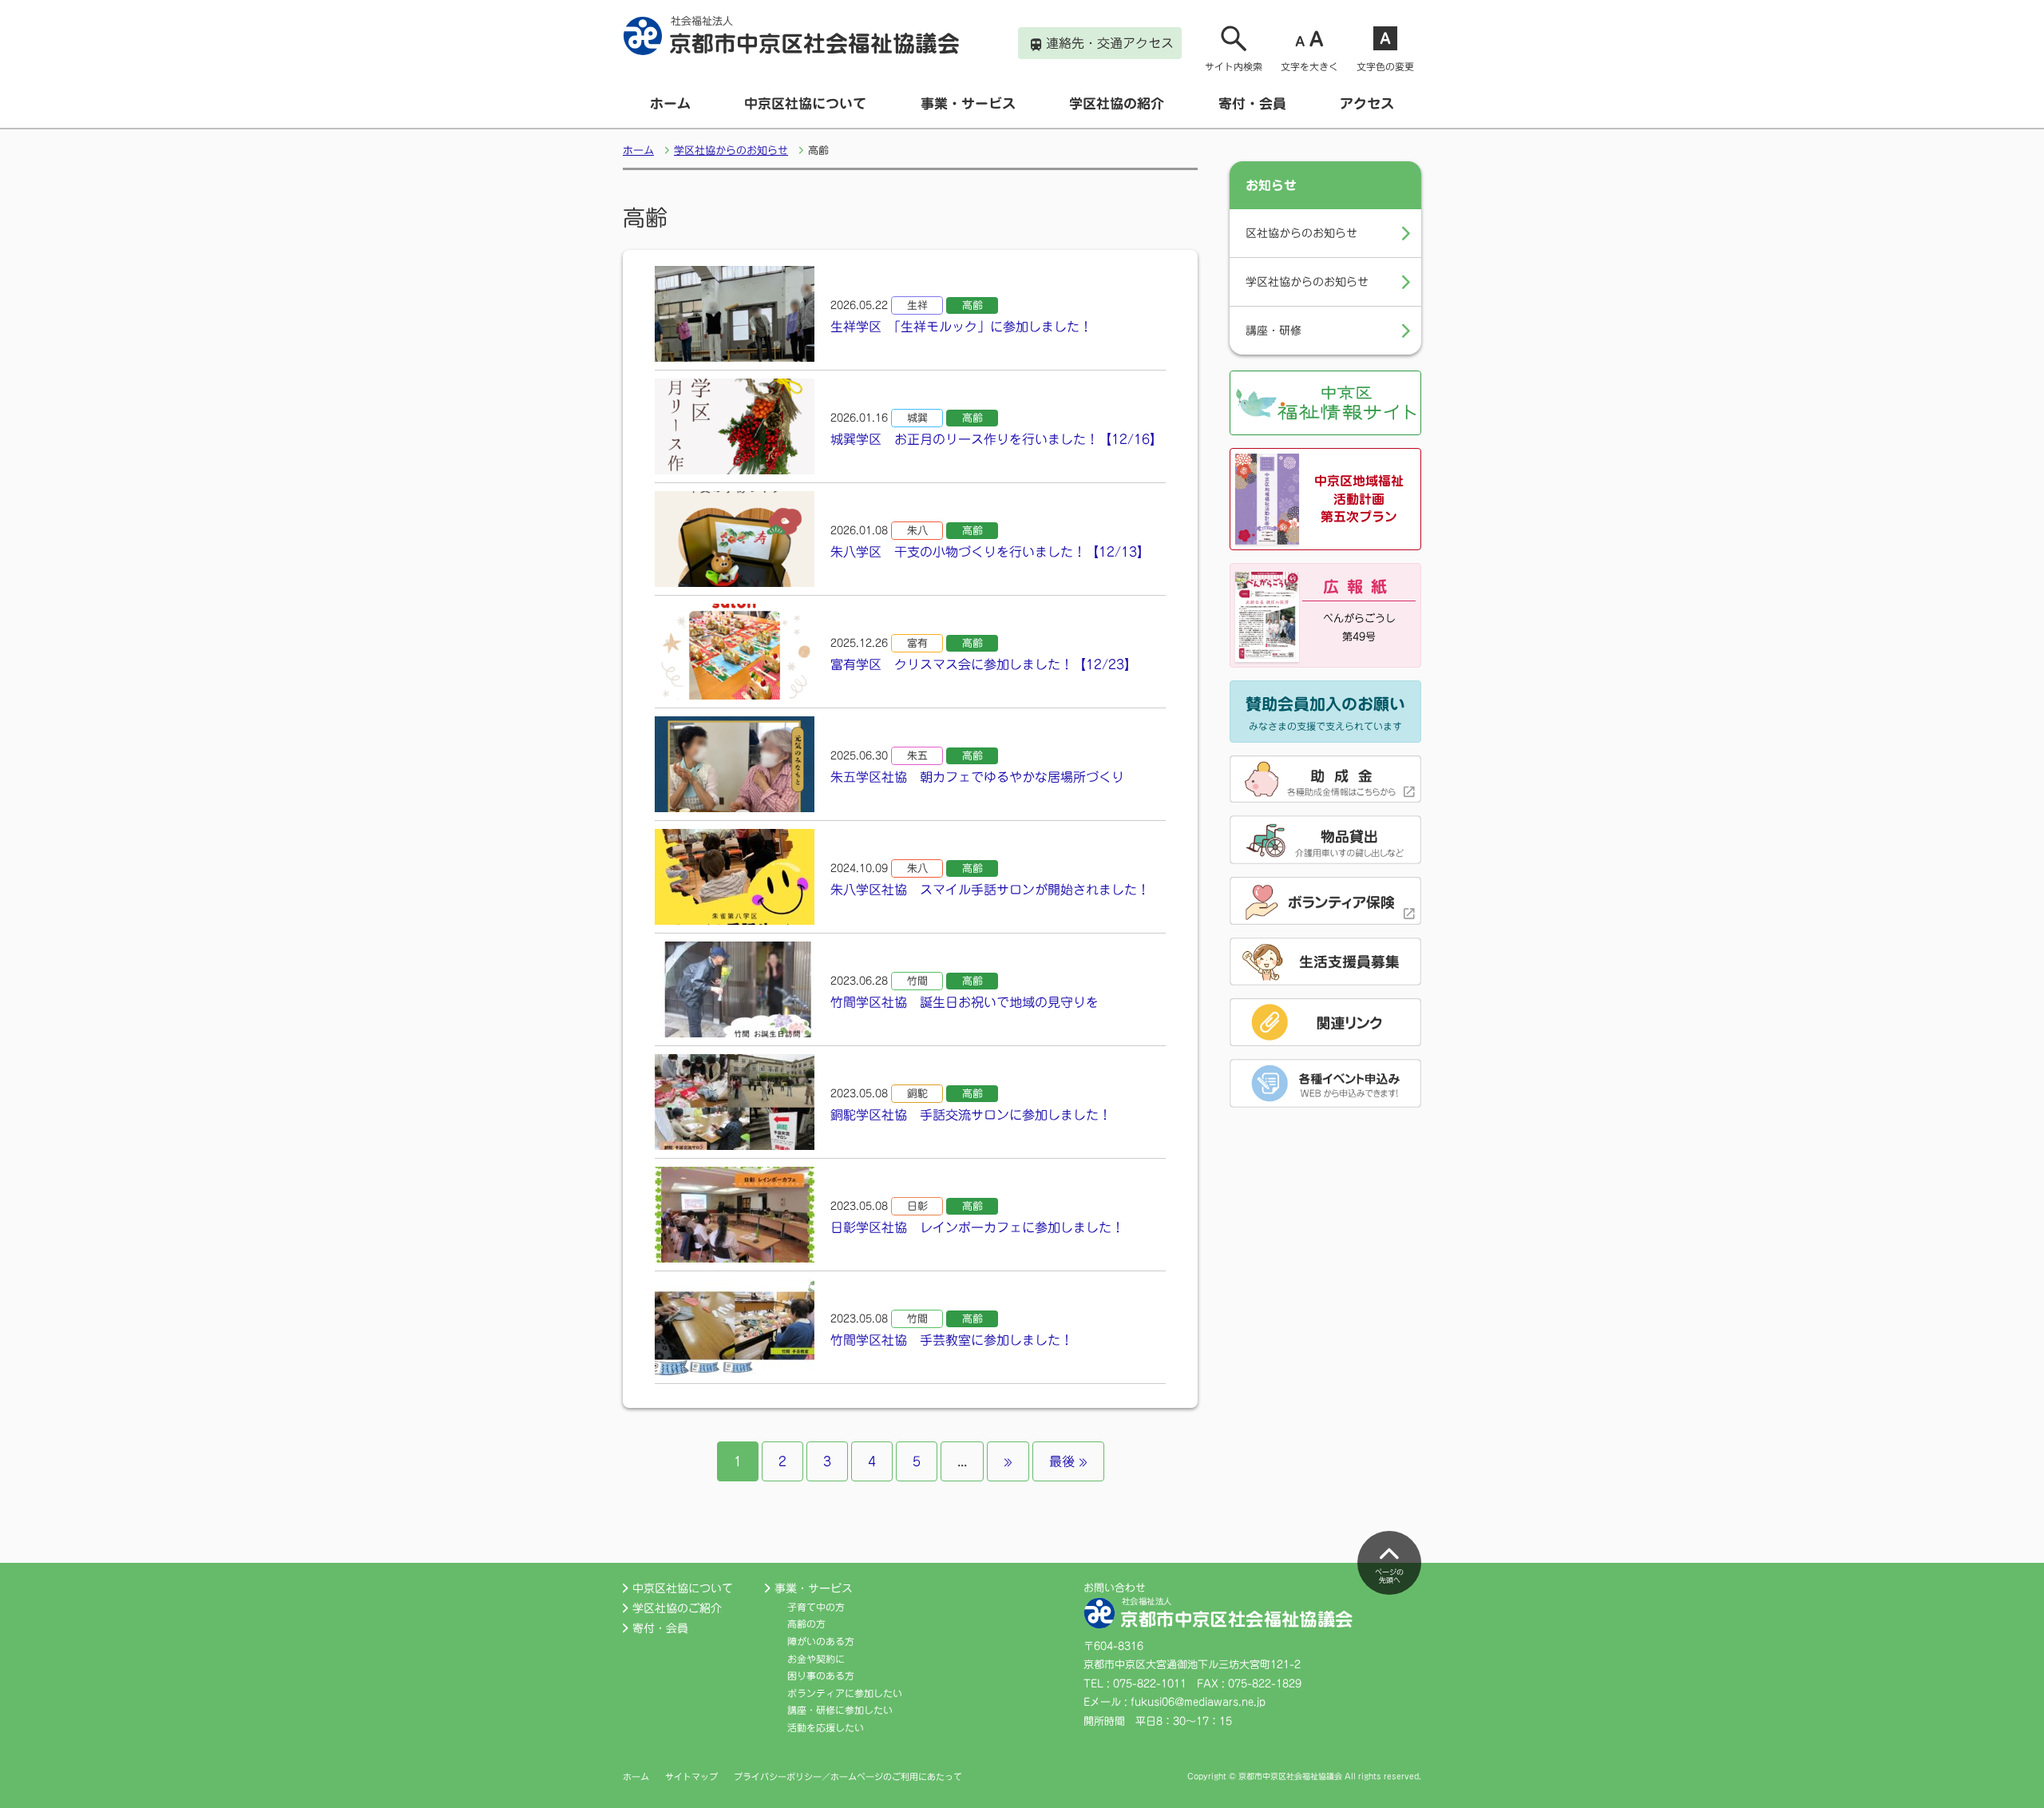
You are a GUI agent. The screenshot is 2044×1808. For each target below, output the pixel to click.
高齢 (972, 305)
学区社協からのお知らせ (731, 151)
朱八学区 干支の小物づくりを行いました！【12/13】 (990, 552)
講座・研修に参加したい (840, 1710)
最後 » (1068, 1461)
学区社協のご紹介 (677, 1608)
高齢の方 (806, 1624)
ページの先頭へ (1389, 1576)
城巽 (917, 418)
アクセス (1367, 103)
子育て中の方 (816, 1607)
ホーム (670, 103)
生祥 (917, 305)
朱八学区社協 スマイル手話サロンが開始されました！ (990, 890)
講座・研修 (1274, 331)
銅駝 (917, 1094)
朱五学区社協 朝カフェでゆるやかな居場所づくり (977, 777)
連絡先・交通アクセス (1110, 43)
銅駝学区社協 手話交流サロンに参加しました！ (971, 1115)
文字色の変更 (1385, 66)
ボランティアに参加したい (845, 1693)
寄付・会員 (1252, 103)
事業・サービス (968, 103)
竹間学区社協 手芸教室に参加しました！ (952, 1340)
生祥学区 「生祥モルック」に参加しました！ (961, 327)
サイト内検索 (1234, 66)
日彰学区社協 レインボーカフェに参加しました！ (977, 1227)
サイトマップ (691, 1776)
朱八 (917, 531)
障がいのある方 (821, 1641)
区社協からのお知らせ (1301, 233)
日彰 (917, 1206)
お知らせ (1271, 185)
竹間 (917, 981)
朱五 (917, 756)
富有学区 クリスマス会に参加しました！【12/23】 (984, 664)
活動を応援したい (826, 1727)
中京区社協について (805, 103)
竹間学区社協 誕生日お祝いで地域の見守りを (965, 1002)
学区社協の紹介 (1117, 103)
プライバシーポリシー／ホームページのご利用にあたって (848, 1776)
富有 (917, 643)
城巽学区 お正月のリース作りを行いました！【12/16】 (996, 439)
